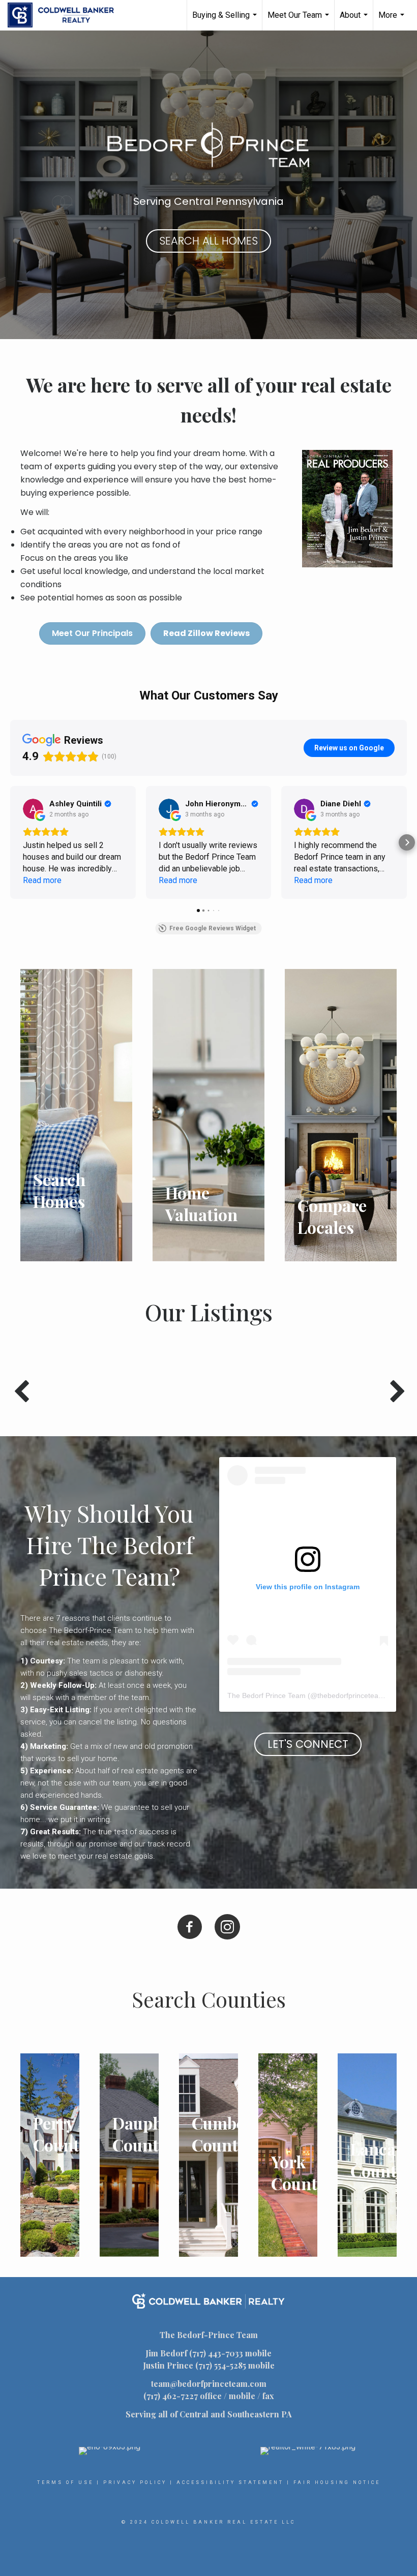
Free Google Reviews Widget (213, 928)
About (355, 20)
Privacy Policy (135, 2482)
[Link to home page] (66, 15)
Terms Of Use (65, 2482)
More (393, 20)
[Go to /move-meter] (341, 1115)
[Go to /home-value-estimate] (208, 1115)
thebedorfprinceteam (351, 1695)
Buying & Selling (226, 20)
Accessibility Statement (230, 2482)
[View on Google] (33, 809)
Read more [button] (42, 880)
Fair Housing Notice (337, 2482)
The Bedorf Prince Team (266, 1695)
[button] (10, 842)
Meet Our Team (300, 20)
